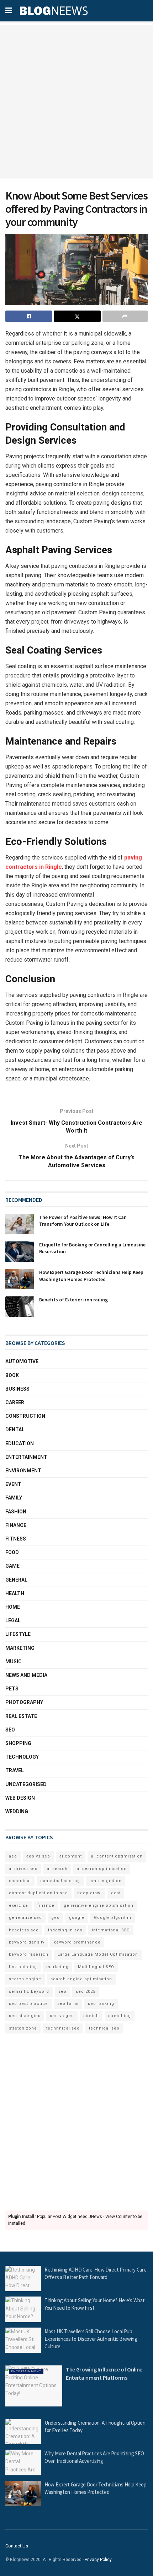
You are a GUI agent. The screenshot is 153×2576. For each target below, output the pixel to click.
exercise (19, 1905)
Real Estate (21, 1716)
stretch (91, 2016)
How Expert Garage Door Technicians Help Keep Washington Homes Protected (91, 1276)
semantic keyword (29, 1992)
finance (46, 1905)
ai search (57, 1869)
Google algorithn (113, 1918)
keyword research (29, 1954)
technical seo (104, 2028)
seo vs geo (62, 2016)
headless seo (24, 1930)
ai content (71, 1856)
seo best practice (28, 2004)
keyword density (27, 1942)
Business (17, 1389)
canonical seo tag (60, 1881)
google (77, 1918)
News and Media (26, 1675)
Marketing (20, 1648)
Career (15, 1402)
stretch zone (23, 2028)
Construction (25, 1416)
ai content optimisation (117, 1856)
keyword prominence (77, 1942)
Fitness (16, 1539)
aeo (13, 1856)
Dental (15, 1430)
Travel (15, 1770)
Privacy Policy (98, 2560)
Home (13, 1607)
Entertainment (26, 1457)
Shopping (18, 1743)
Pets (12, 1689)
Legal (13, 1620)
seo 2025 (86, 1992)
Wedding (17, 1811)
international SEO (111, 1930)
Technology (22, 1757)
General (16, 1580)
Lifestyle (18, 1634)
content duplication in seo (38, 1893)
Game (12, 1566)
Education (20, 1443)
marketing (57, 1967)
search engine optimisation (81, 1979)
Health (15, 1593)
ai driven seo (23, 1869)
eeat (116, 1893)
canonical (20, 1881)
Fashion (16, 1512)
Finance (16, 1525)
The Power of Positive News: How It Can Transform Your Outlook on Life (83, 1221)
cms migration (105, 1881)
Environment (23, 1471)
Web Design (20, 1798)
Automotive (22, 1361)
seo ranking (101, 2004)
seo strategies (25, 2016)
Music (14, 1662)
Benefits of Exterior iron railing (73, 1300)
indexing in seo (65, 1930)
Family (14, 1498)
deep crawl (89, 1893)
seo (62, 1992)
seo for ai (68, 2004)
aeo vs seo (38, 1856)
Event (13, 1484)
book (12, 1375)
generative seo (25, 1918)
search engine (25, 1979)
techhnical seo (63, 2028)
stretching (120, 2016)
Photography (24, 1702)
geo (56, 1918)
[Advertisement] (76, 102)
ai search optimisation (102, 1869)
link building (23, 1967)
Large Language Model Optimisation (98, 1954)
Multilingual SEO (96, 1967)
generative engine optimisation (99, 1905)
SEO (10, 1730)
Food (12, 1552)
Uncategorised (26, 1784)
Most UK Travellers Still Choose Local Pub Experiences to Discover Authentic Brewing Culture (91, 2339)
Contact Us (17, 2546)
